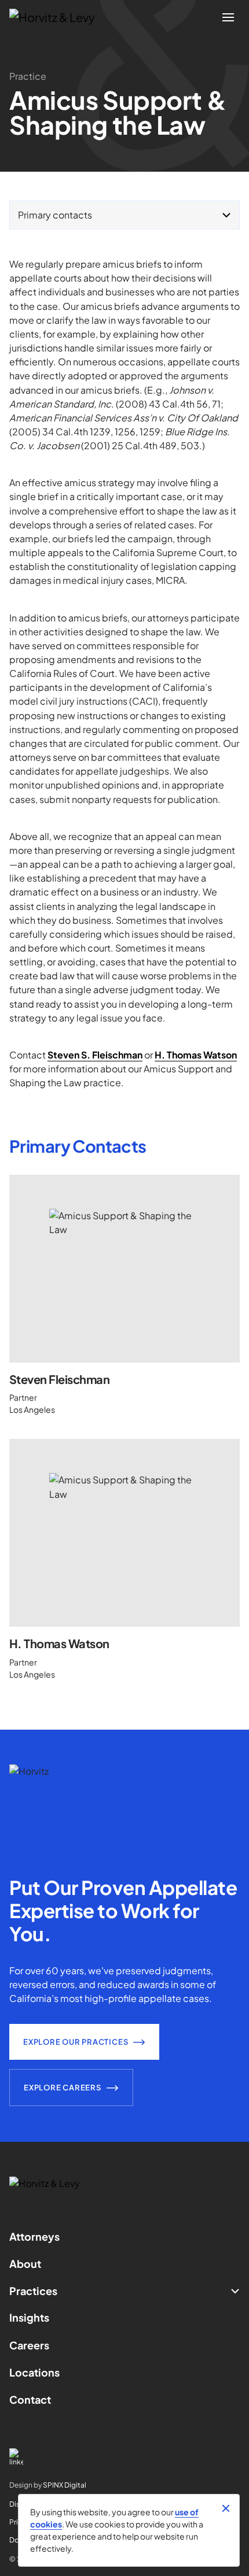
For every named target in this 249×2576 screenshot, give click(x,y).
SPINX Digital (65, 2485)
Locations (34, 2372)
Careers (29, 2345)
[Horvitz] (58, 17)
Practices (33, 2291)
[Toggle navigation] (228, 17)
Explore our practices (76, 2042)
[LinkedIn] (124, 2457)
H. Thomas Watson (59, 1643)
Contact (30, 2399)
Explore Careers (63, 2088)
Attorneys (34, 2236)
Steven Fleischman (59, 1379)
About (25, 2264)
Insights (29, 2317)
